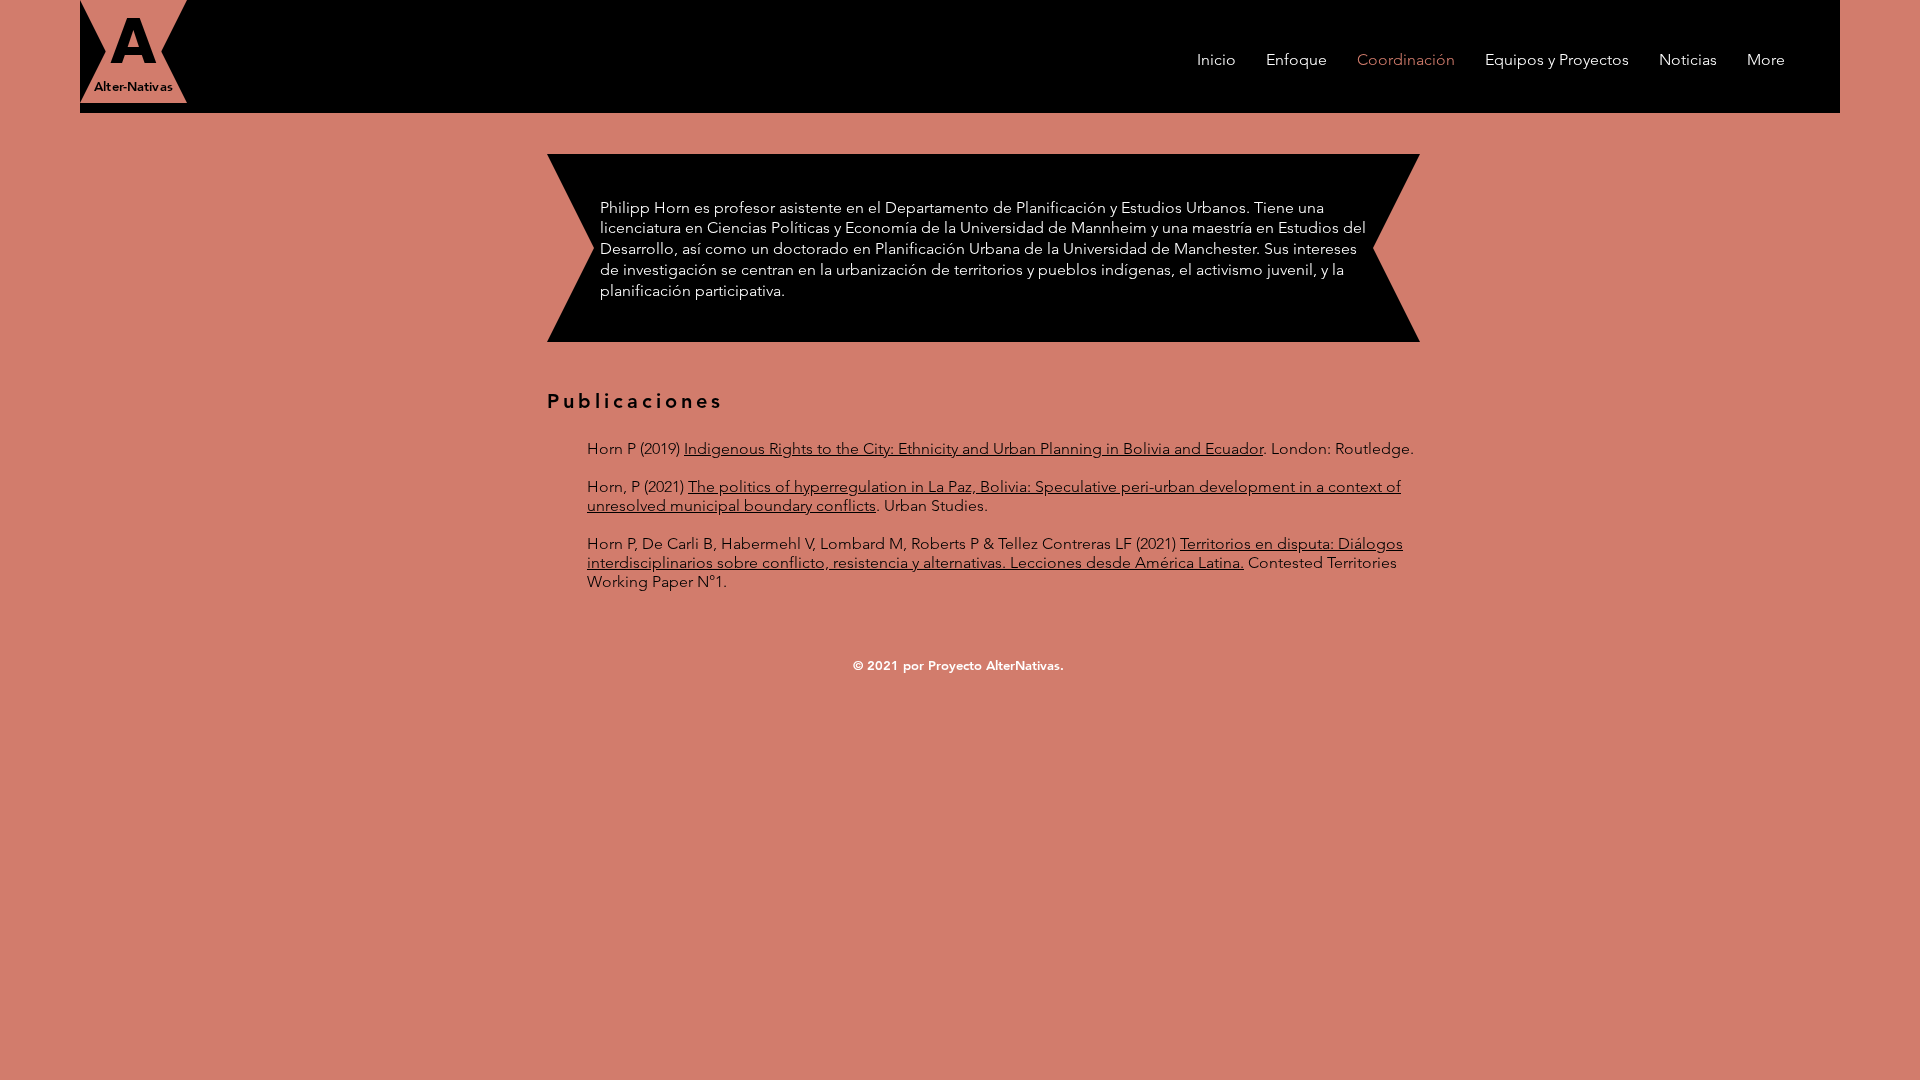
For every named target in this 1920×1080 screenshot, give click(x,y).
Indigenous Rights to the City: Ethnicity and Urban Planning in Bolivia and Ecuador (973, 448)
